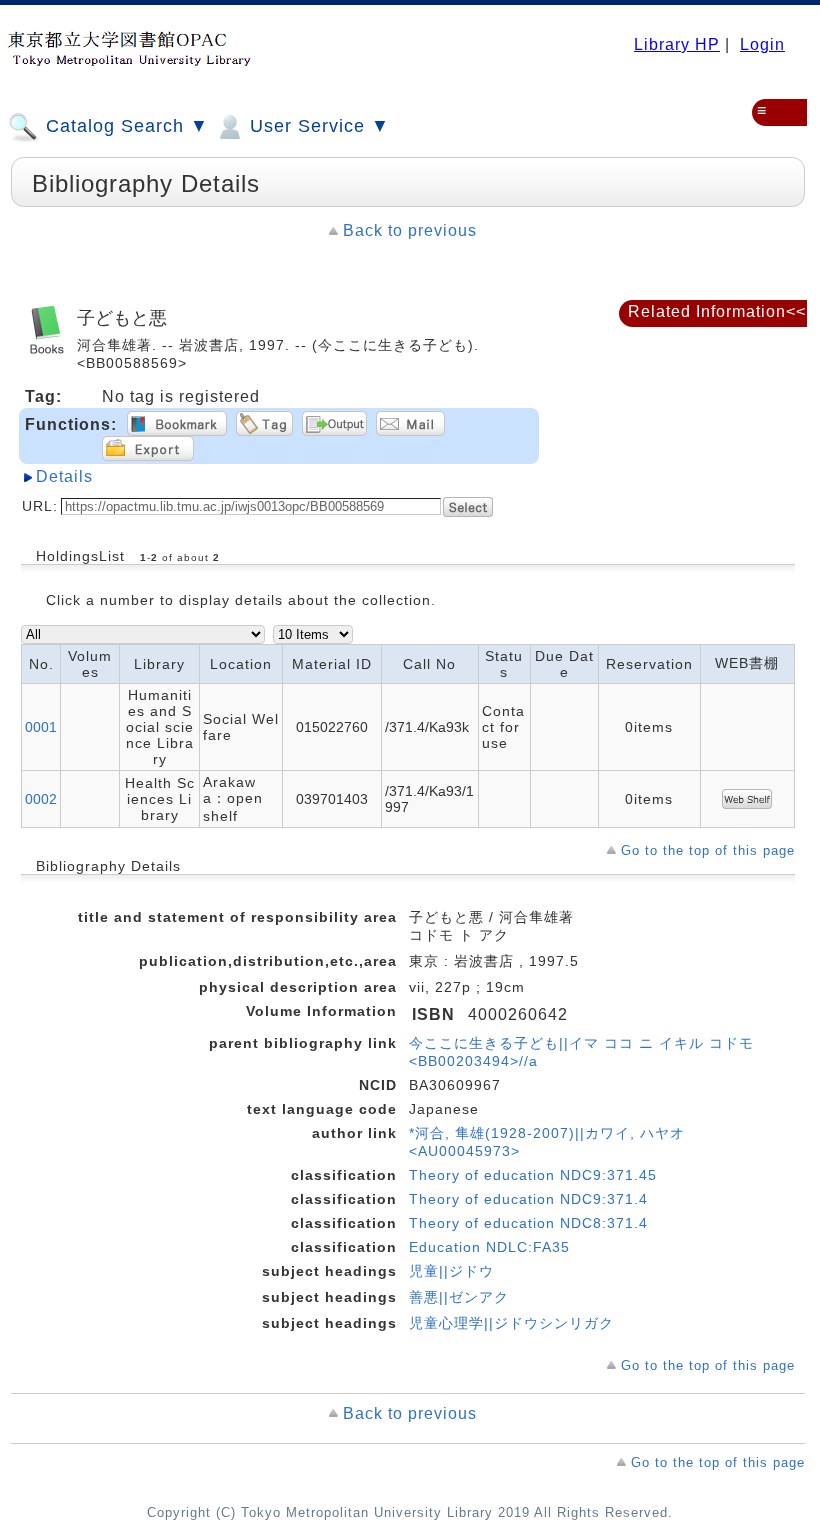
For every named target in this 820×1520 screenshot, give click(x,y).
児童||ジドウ (451, 1271)
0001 (41, 727)
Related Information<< (717, 311)
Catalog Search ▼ (124, 126)
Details (64, 476)
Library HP (677, 44)
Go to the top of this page (708, 850)
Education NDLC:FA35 (489, 1247)
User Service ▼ (317, 126)
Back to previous (410, 230)
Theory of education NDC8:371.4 (528, 1223)
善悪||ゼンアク (459, 1297)
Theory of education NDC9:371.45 (533, 1175)
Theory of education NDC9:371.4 (528, 1199)
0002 (41, 799)
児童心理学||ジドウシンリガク (511, 1323)
